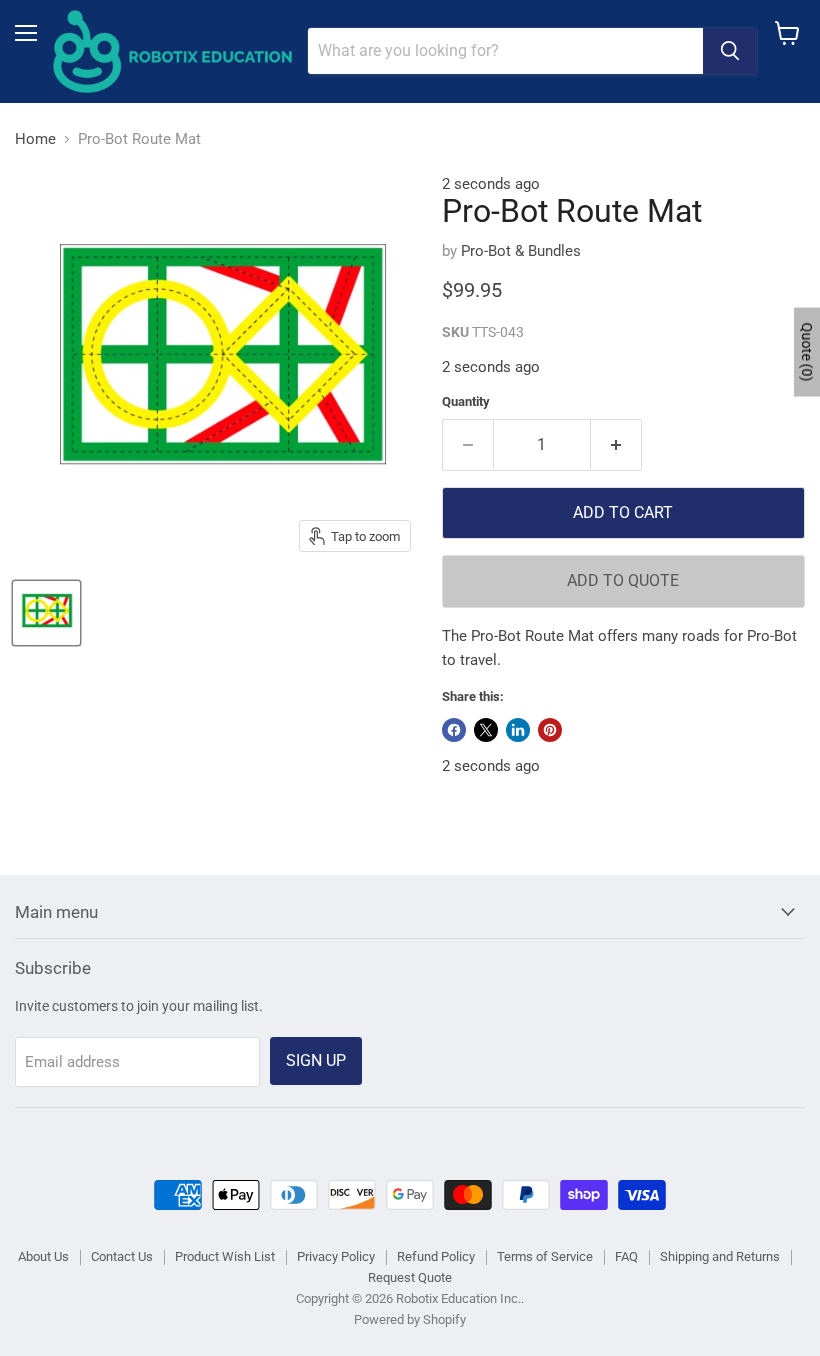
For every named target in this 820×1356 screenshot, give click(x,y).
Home (35, 139)
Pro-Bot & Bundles (521, 251)
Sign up (316, 1060)
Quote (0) (807, 352)
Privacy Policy (336, 1256)
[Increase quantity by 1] (616, 445)
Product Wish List (225, 1256)
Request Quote (410, 1277)
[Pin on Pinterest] (550, 730)
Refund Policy (436, 1256)
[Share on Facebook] (454, 730)
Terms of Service (545, 1256)
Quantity (466, 401)
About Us (43, 1256)
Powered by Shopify (410, 1319)
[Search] (730, 51)
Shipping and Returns (720, 1256)
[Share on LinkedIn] (518, 730)
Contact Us (122, 1256)
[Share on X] (486, 730)
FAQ (626, 1256)
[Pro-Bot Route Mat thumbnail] (46, 613)
